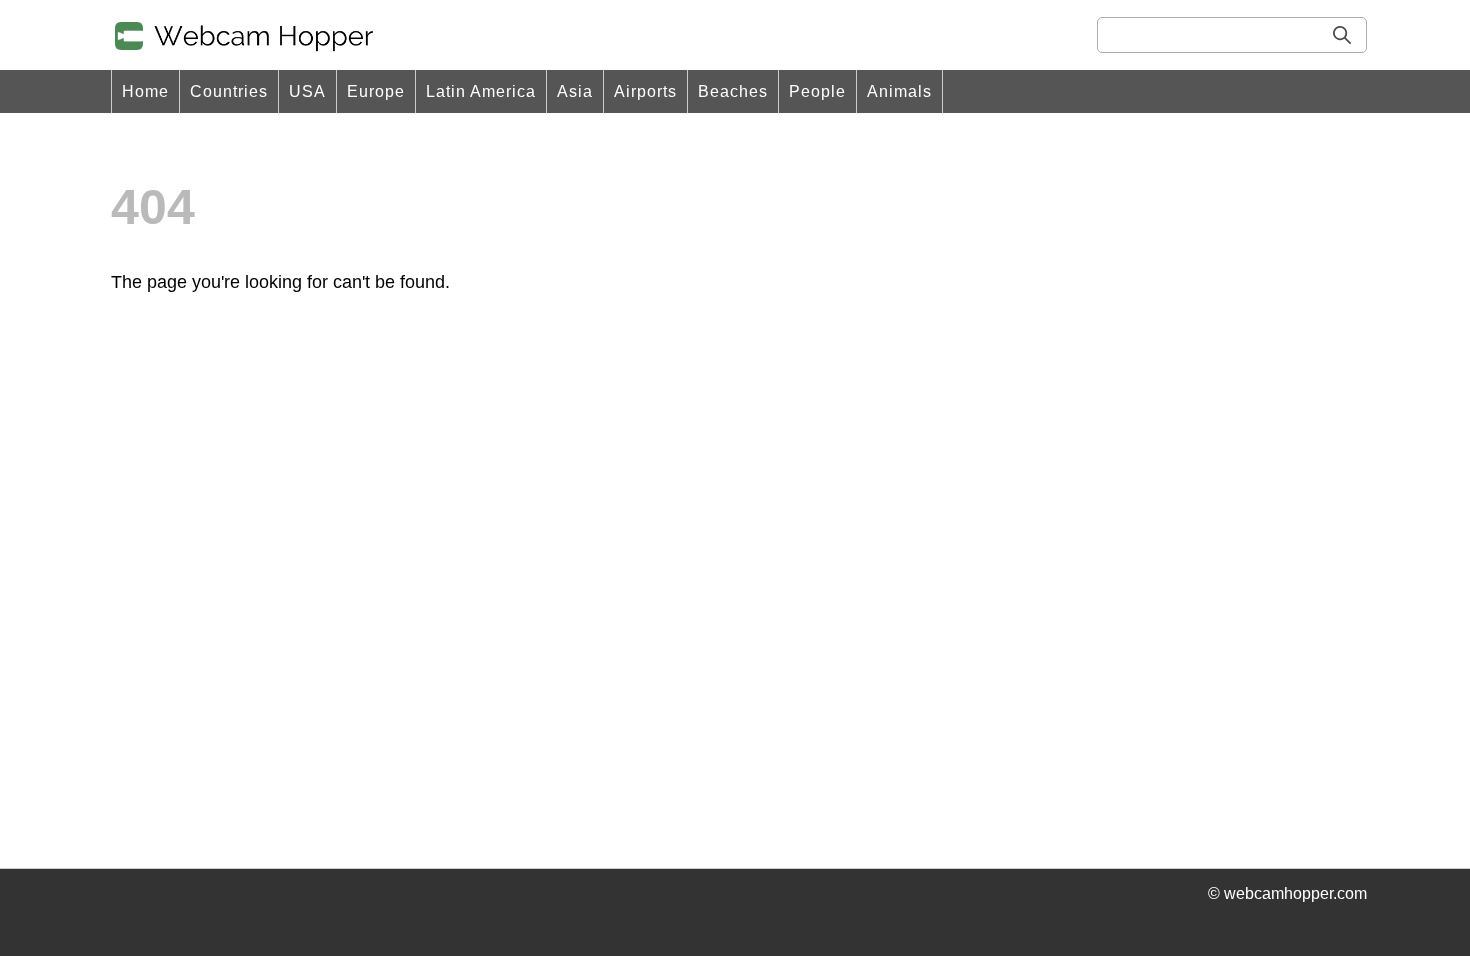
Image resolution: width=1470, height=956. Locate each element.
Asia (575, 91)
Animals (899, 91)
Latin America (481, 91)
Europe (376, 91)
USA (307, 91)
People (817, 91)
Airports (645, 91)
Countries (229, 91)
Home (145, 91)
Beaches (733, 91)
